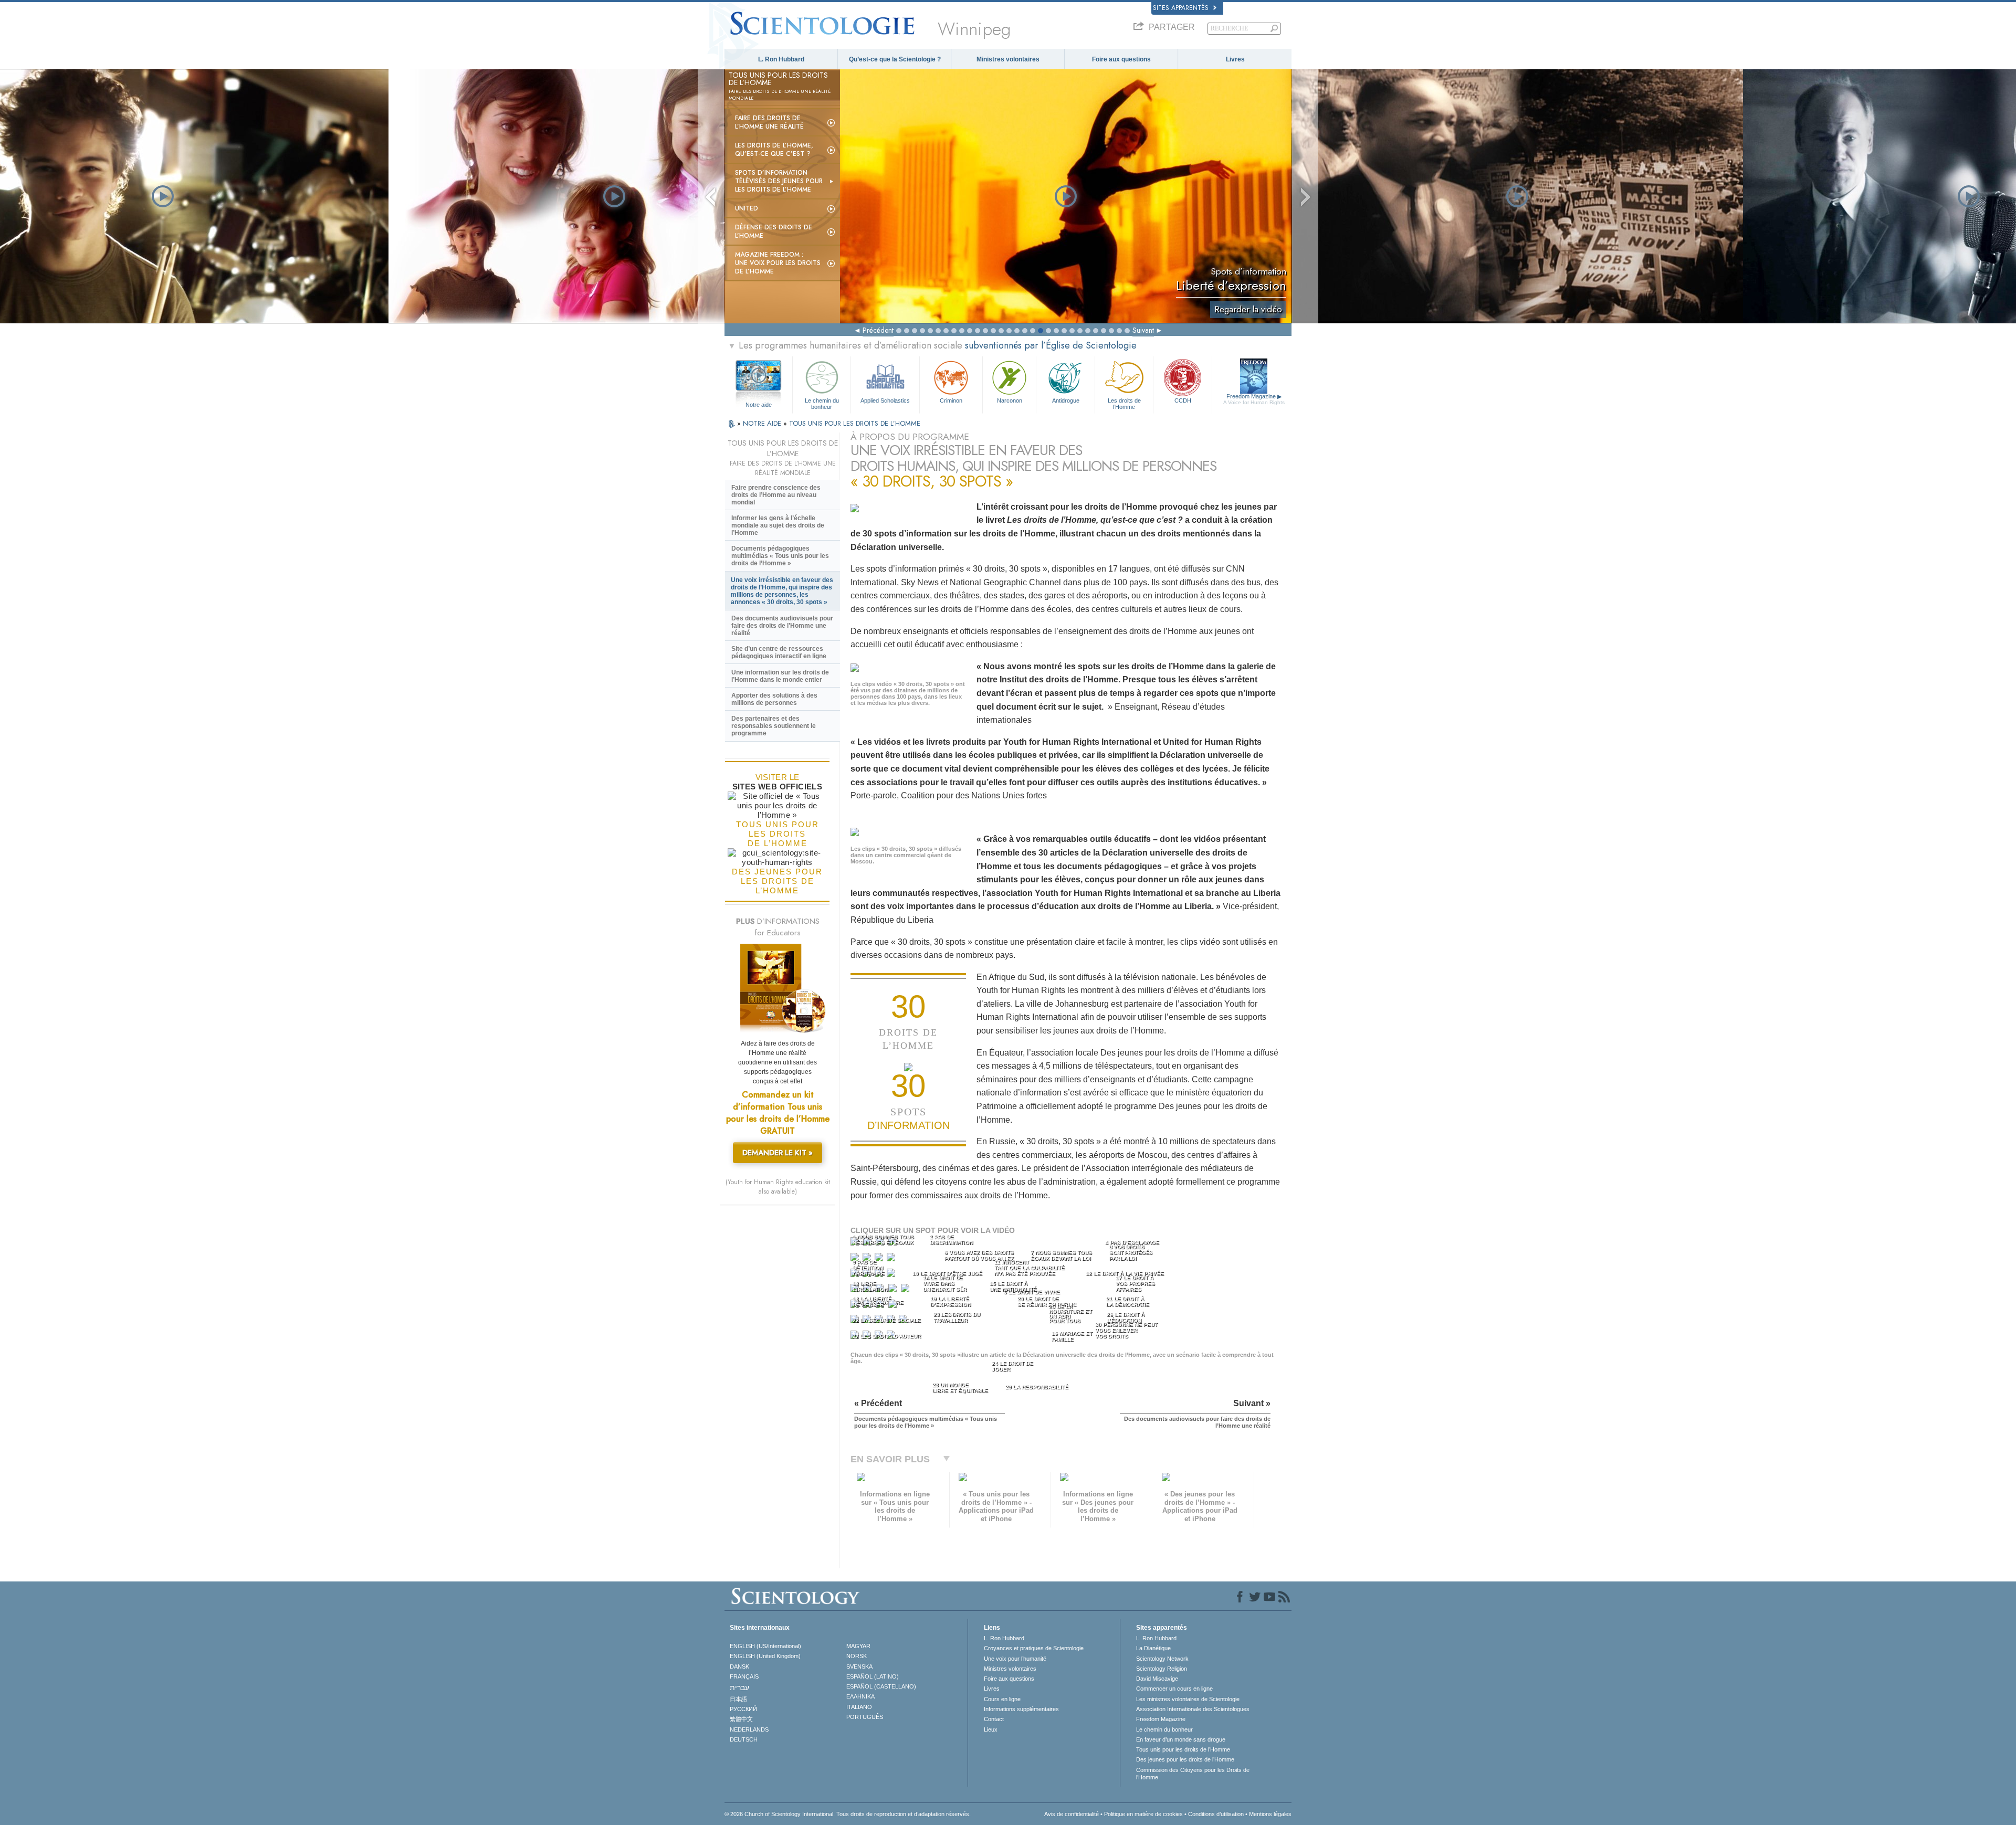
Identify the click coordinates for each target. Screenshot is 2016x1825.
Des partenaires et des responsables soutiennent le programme (774, 726)
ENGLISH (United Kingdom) (765, 1656)
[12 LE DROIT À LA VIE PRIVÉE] (892, 1275)
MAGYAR (858, 1646)
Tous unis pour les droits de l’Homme (1183, 1749)
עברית (739, 1687)
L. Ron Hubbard (781, 59)
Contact (994, 1719)
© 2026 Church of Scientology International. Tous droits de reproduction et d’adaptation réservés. (848, 1814)
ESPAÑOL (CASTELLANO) (881, 1686)
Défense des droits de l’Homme (774, 231)
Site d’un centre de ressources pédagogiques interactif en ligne (779, 652)
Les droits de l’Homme (1124, 403)
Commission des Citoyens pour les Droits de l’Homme (1193, 1774)
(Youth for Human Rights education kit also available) (778, 1187)
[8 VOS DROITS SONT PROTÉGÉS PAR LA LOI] (892, 1259)
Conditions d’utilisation (1216, 1814)
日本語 (738, 1699)
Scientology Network (1162, 1659)
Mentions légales (1270, 1814)
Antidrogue (1066, 400)
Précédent (878, 330)
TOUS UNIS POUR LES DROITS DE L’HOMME (855, 423)
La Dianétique (1153, 1648)
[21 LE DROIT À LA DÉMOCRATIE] (894, 1306)
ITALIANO (859, 1707)
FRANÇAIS (744, 1676)
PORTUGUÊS (865, 1717)
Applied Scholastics (885, 400)
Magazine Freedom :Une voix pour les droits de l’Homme (778, 263)
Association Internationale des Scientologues (1193, 1709)
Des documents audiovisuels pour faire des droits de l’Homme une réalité (782, 626)
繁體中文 (741, 1719)
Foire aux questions (1121, 59)
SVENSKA (859, 1666)
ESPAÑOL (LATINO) (873, 1676)
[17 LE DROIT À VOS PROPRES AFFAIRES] (906, 1290)
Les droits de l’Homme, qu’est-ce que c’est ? (774, 150)
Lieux (991, 1729)
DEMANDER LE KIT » (778, 1153)
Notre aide (759, 405)
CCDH (1183, 400)
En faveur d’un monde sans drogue (1181, 1739)
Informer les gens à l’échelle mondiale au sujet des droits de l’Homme (778, 525)
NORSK (857, 1656)
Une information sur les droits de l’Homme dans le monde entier (780, 676)
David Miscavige (1157, 1679)
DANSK (739, 1666)
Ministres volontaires (1008, 59)
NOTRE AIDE (763, 423)
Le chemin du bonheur (822, 403)
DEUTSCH (744, 1739)
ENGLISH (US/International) (765, 1646)
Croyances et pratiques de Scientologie (1034, 1648)
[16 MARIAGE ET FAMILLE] (894, 1290)
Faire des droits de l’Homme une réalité (769, 122)
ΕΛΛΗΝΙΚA (860, 1696)
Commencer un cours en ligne (1174, 1689)
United (747, 208)
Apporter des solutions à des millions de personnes (774, 699)
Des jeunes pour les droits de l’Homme (1185, 1759)
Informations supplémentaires (1021, 1709)
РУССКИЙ (743, 1709)
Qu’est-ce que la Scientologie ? (895, 59)
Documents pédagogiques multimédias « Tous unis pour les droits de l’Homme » (780, 556)
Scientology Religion (1162, 1669)
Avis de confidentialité (1072, 1814)
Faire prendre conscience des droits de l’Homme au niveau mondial (776, 495)
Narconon (1010, 400)
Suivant (1143, 330)
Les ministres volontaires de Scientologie (1188, 1699)
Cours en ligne (1002, 1699)
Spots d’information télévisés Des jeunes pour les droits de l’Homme (779, 181)
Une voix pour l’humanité (1015, 1659)
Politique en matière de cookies (1143, 1814)
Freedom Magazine (1254, 399)
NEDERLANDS (749, 1729)
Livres (1235, 59)
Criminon (951, 400)
